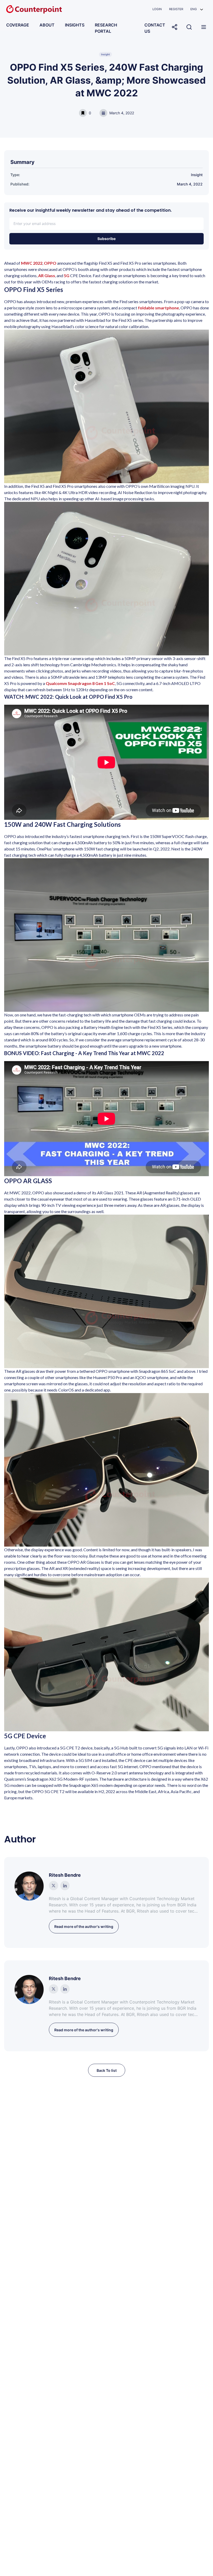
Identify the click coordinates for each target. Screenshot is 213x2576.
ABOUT (47, 25)
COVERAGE (18, 25)
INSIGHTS (75, 25)
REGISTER (176, 9)
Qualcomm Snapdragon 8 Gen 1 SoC (80, 683)
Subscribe (106, 239)
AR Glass (47, 275)
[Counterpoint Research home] (34, 9)
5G (67, 275)
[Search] (189, 27)
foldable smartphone (158, 308)
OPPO (50, 263)
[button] (197, 9)
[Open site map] (204, 27)
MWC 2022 (32, 263)
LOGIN (157, 9)
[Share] (175, 27)
